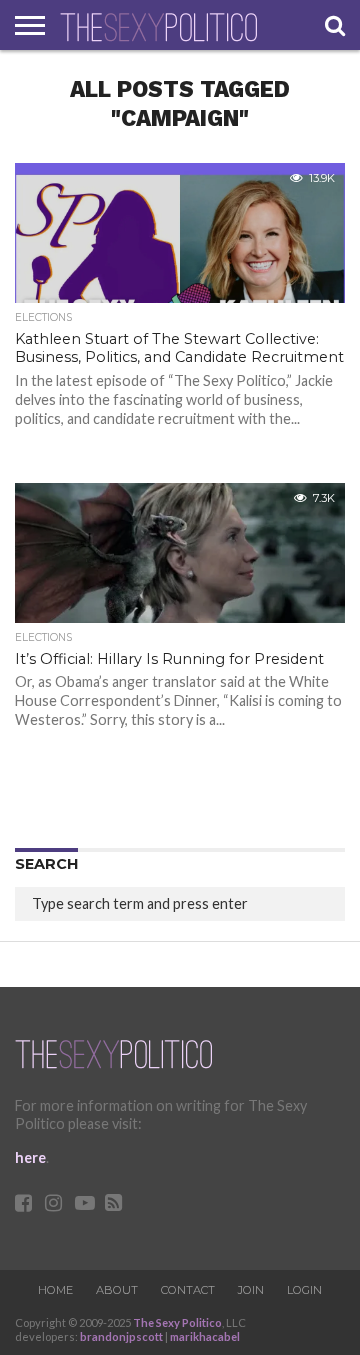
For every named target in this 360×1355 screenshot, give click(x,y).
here (30, 1157)
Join (251, 1290)
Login (304, 1290)
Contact (188, 1290)
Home (55, 1290)
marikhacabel (205, 1336)
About (117, 1290)
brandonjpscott (121, 1336)
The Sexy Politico (177, 1322)
